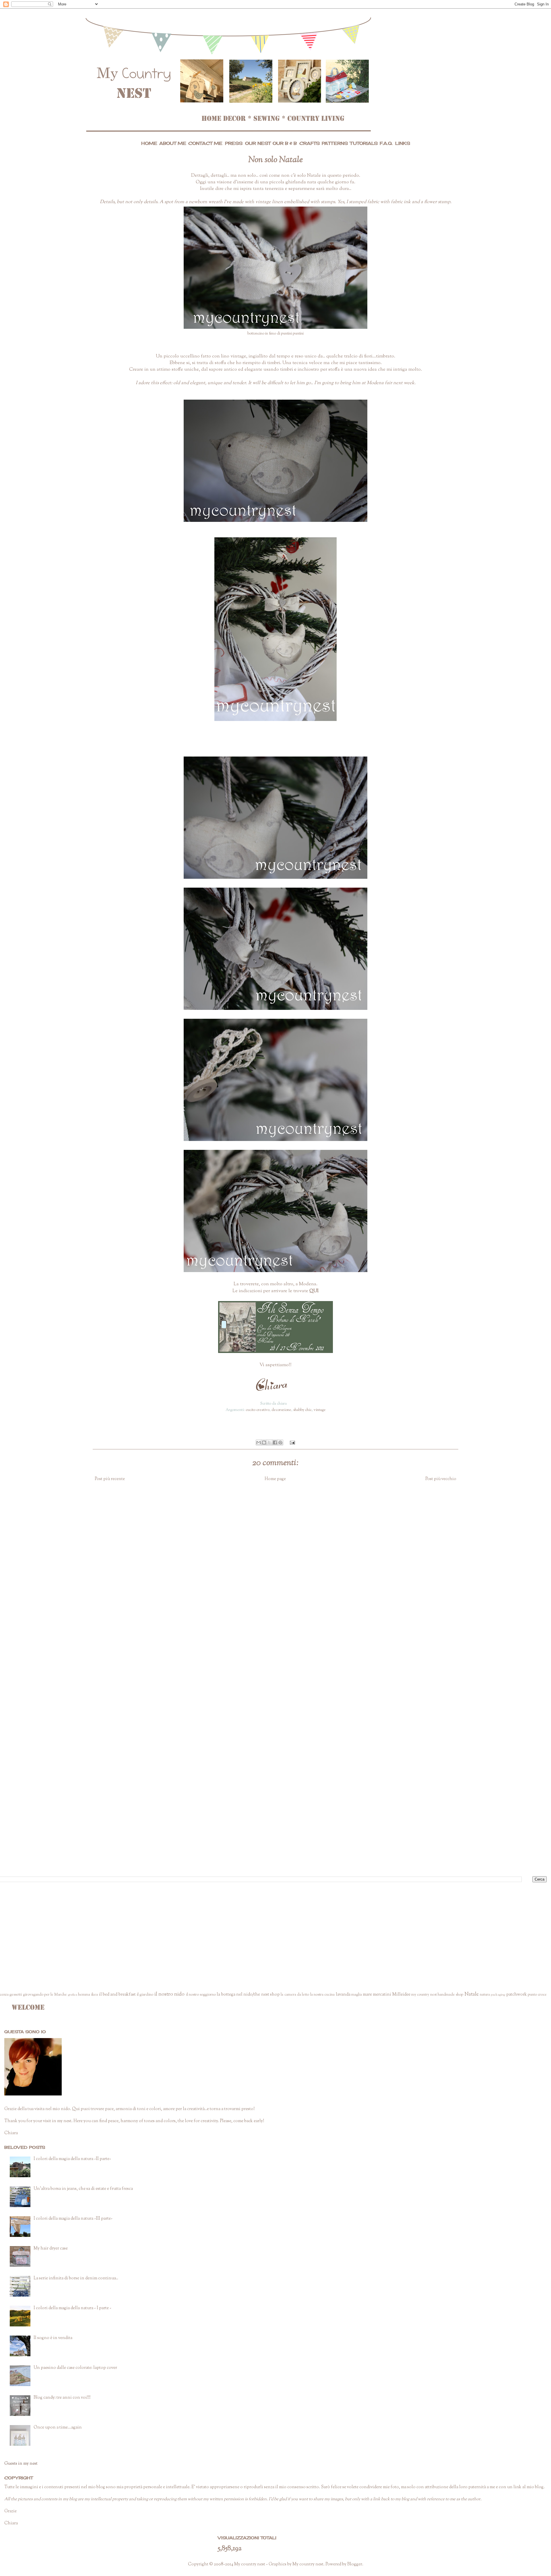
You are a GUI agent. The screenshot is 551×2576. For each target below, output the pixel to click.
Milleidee (401, 1995)
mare (367, 1995)
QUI (314, 1291)
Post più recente (110, 1479)
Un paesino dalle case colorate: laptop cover (75, 2368)
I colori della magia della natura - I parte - (72, 2308)
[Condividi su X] (269, 1442)
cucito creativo (258, 1410)
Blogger (355, 2564)
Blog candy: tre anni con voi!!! (62, 2398)
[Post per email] (291, 1442)
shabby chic (302, 1410)
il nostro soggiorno (201, 1995)
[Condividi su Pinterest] (280, 1442)
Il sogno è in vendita (53, 2338)
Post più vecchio (441, 1479)
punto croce (537, 1995)
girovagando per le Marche (45, 1995)
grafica (73, 1995)
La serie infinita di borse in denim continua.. (76, 2278)
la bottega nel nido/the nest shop (248, 1995)
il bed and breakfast (117, 1995)
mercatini (382, 1995)
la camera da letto (295, 1995)
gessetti (16, 1995)
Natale (472, 1994)
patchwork (517, 1995)
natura (485, 1995)
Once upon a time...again (58, 2428)
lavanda (343, 1995)
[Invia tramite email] (259, 1442)
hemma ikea (88, 1995)
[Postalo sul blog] (264, 1442)
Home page (275, 1479)
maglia (357, 1995)
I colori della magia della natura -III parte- (73, 2219)
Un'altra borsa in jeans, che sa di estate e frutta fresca (83, 2189)
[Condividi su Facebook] (275, 1442)
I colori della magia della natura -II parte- (72, 2159)
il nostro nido (170, 1994)
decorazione (281, 1410)
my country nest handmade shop (437, 1995)
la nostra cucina (323, 1995)
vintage (320, 1410)
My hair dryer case (51, 2249)
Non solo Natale (275, 160)
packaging (498, 1995)
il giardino (145, 1995)
